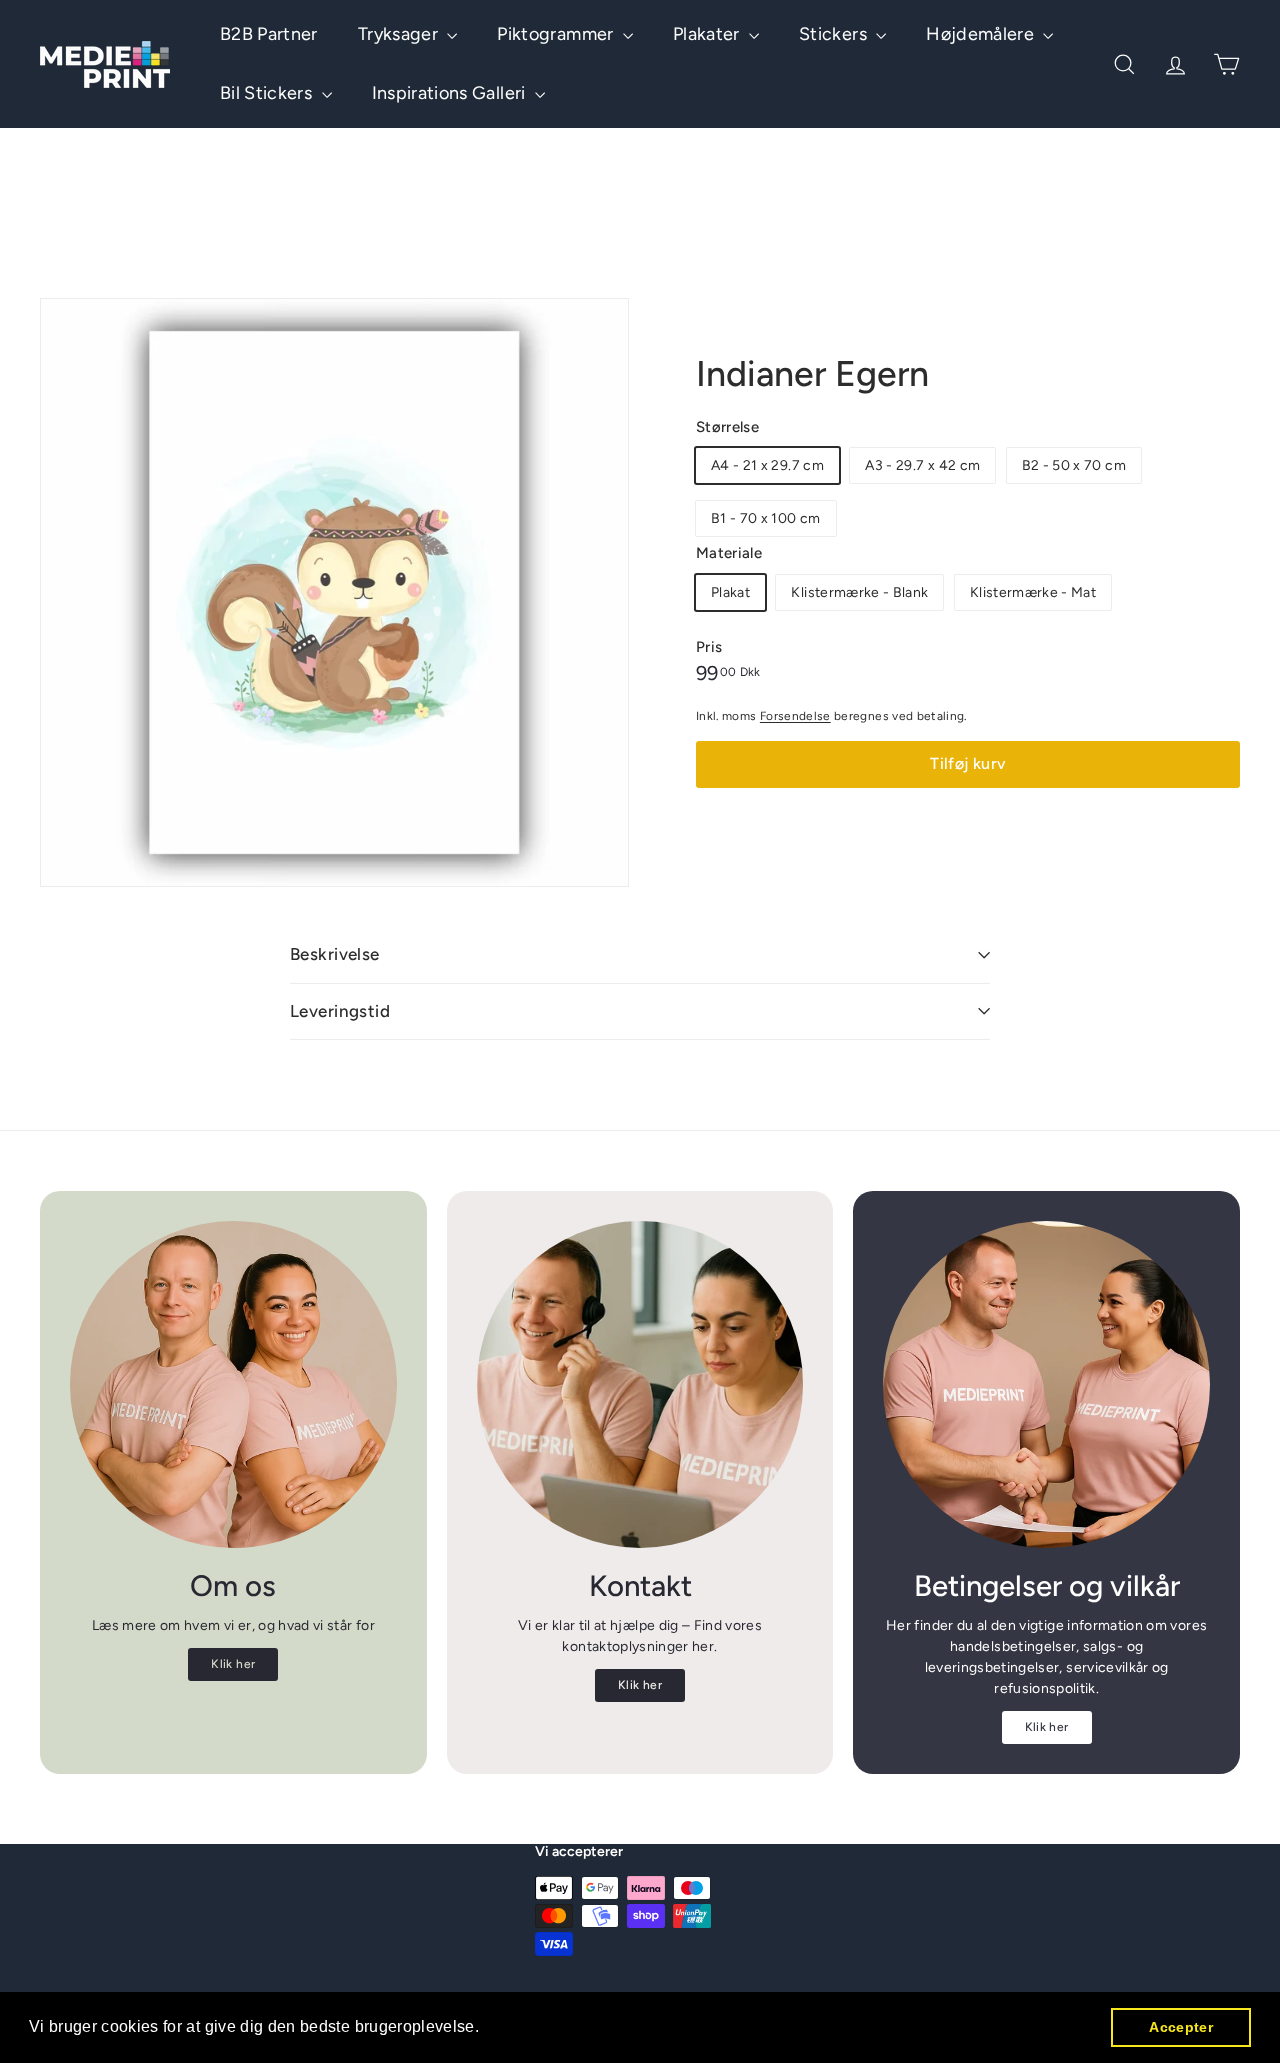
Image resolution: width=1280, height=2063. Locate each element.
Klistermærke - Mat (1033, 592)
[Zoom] (334, 592)
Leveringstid (340, 1011)
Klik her (233, 1664)
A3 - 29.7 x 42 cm (922, 465)
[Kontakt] (640, 1384)
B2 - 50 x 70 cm (1074, 465)
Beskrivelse (335, 954)
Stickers (835, 34)
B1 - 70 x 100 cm (766, 518)
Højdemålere (982, 34)
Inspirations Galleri (451, 93)
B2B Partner (269, 34)
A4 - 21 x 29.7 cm (767, 465)
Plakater (708, 34)
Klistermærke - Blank (859, 592)
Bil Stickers (268, 93)
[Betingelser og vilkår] (1046, 1384)
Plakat (730, 592)
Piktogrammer (557, 34)
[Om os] (233, 1384)
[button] (487, 2029)
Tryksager (400, 34)
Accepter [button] (1181, 2027)
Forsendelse (795, 716)
